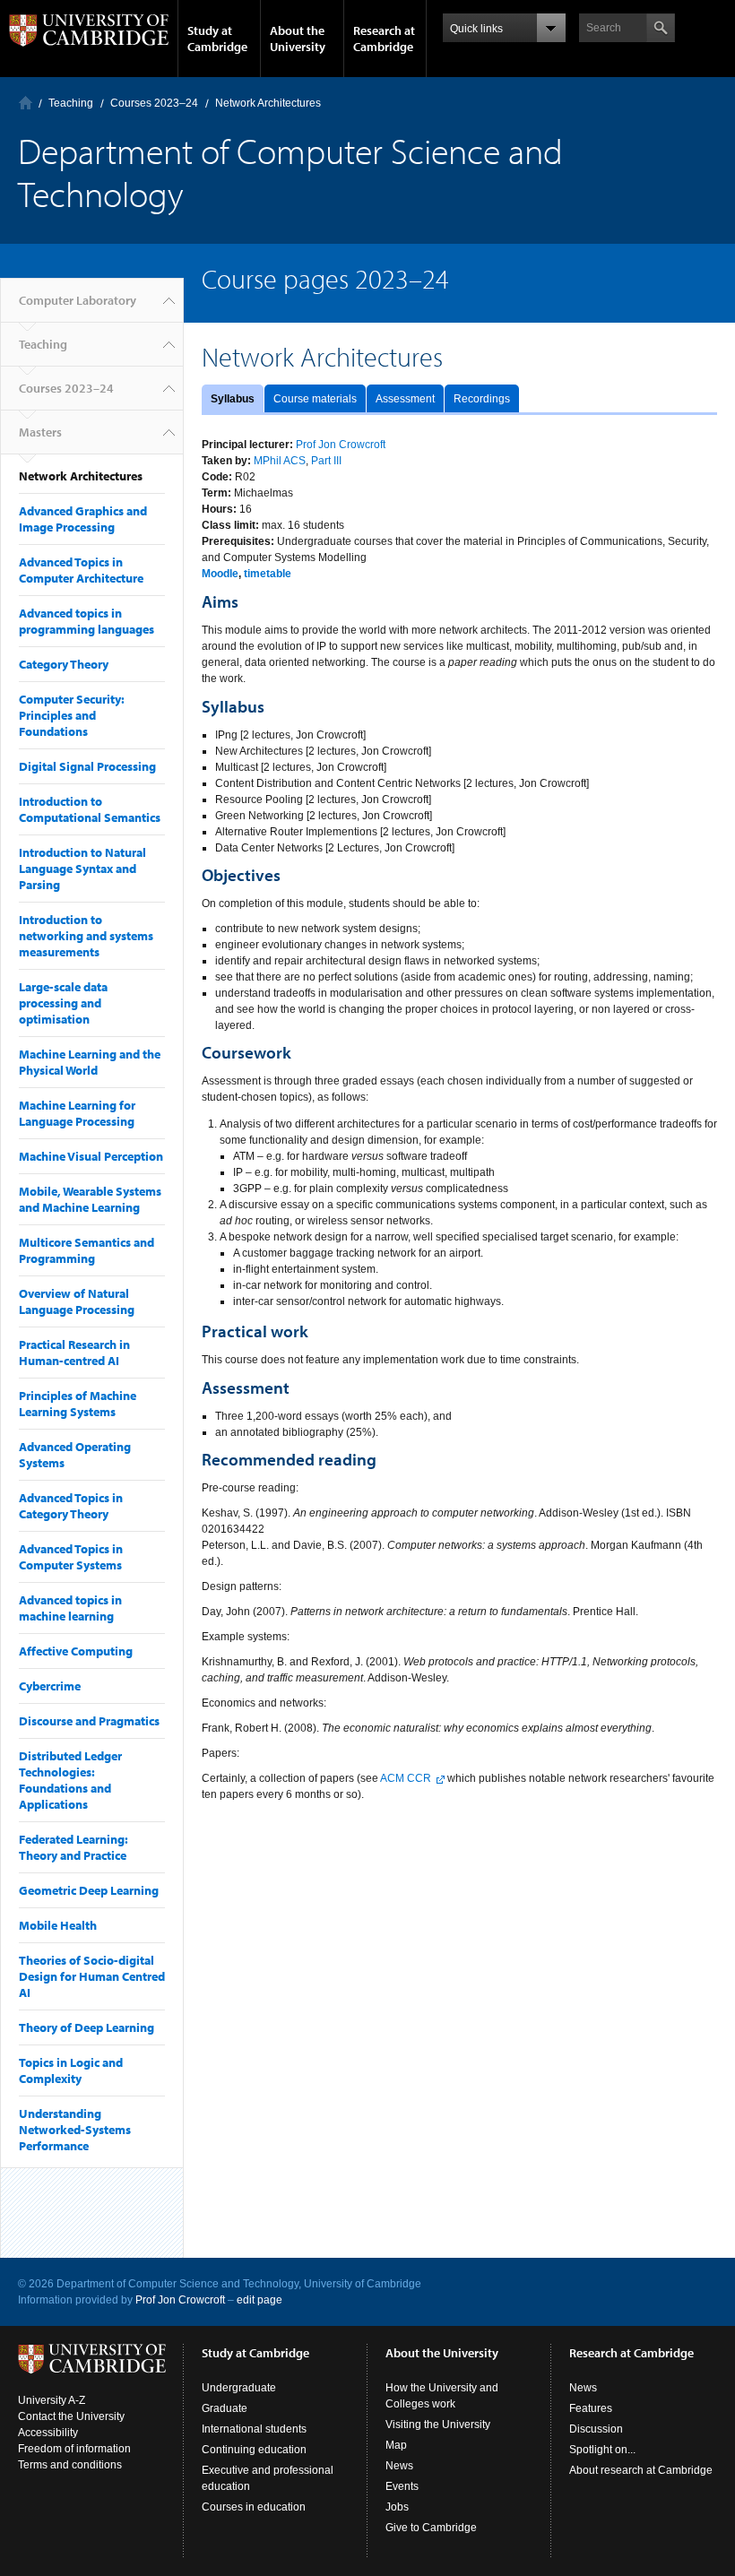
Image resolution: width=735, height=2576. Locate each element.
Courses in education (254, 2507)
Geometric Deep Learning (89, 1890)
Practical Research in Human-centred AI (74, 1353)
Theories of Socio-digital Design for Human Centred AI (92, 1976)
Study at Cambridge (217, 39)
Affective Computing (76, 1651)
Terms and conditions (70, 2465)
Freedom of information (74, 2449)
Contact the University (71, 2416)
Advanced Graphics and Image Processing (83, 519)
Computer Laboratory (26, 103)
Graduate (225, 2408)
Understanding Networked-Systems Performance (75, 2130)
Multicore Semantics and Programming (86, 1250)
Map (396, 2445)
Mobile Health (58, 1925)
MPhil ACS (280, 461)
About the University (298, 39)
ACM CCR (406, 1778)
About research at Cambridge (641, 2470)
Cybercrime (50, 1686)
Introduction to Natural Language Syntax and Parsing (82, 869)
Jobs (397, 2507)
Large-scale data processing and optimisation (63, 1003)
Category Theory (64, 664)
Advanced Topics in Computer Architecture (81, 570)
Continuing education (254, 2450)
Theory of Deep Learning (86, 2027)
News (399, 2466)
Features (591, 2408)
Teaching (71, 103)
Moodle (220, 574)
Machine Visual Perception (91, 1156)
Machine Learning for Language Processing (77, 1113)
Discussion (596, 2429)
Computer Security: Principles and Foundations (72, 715)
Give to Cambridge (431, 2528)
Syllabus (233, 399)
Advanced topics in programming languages (86, 621)
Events (402, 2486)
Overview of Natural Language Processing (77, 1301)
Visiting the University (438, 2425)
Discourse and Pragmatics (89, 1721)
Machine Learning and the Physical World (90, 1062)
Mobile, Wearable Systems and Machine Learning (90, 1199)
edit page (259, 2300)
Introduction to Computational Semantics (90, 809)
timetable (268, 574)
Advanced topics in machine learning (70, 1608)
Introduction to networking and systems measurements (86, 936)
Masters (40, 432)
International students (254, 2429)
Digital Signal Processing (87, 766)
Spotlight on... (602, 2450)
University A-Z (52, 2400)
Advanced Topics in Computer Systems (71, 1557)
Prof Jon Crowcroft (341, 445)
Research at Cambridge (384, 39)
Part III (326, 461)
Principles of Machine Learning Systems (78, 1404)
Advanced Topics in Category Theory (71, 1506)
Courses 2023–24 (154, 103)
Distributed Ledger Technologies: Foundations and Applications (70, 1780)
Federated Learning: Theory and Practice (73, 1847)
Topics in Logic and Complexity (71, 2070)
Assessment (405, 399)
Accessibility (48, 2433)
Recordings (482, 399)
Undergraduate (239, 2388)
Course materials (315, 399)
